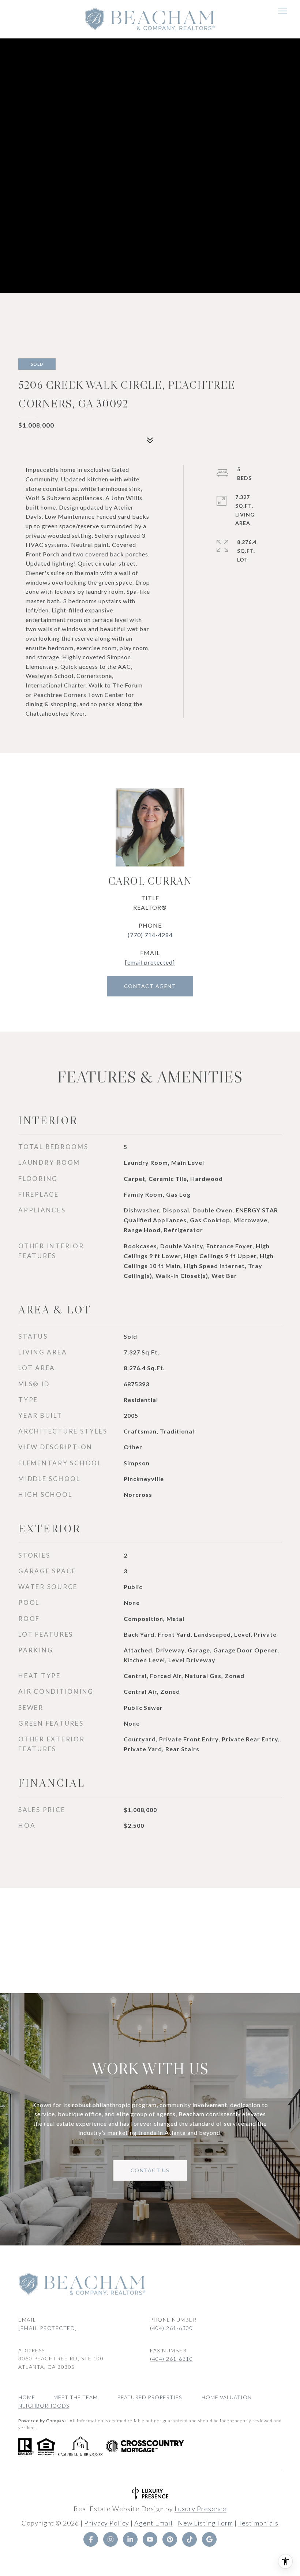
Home (27, 2397)
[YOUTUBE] (150, 2539)
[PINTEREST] (170, 2539)
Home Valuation (227, 2397)
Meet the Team (76, 2397)
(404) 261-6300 (171, 2328)
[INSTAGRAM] (110, 2539)
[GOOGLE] (209, 2539)
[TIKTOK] (190, 2539)
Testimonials (258, 2523)
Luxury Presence (200, 2509)
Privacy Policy (107, 2523)
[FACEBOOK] (91, 2539)
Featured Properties (150, 2397)
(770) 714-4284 (150, 935)
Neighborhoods (44, 2406)
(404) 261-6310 (171, 2359)
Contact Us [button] (150, 2170)
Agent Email (153, 2523)
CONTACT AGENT (150, 986)
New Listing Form (205, 2523)
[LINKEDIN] (130, 2539)
